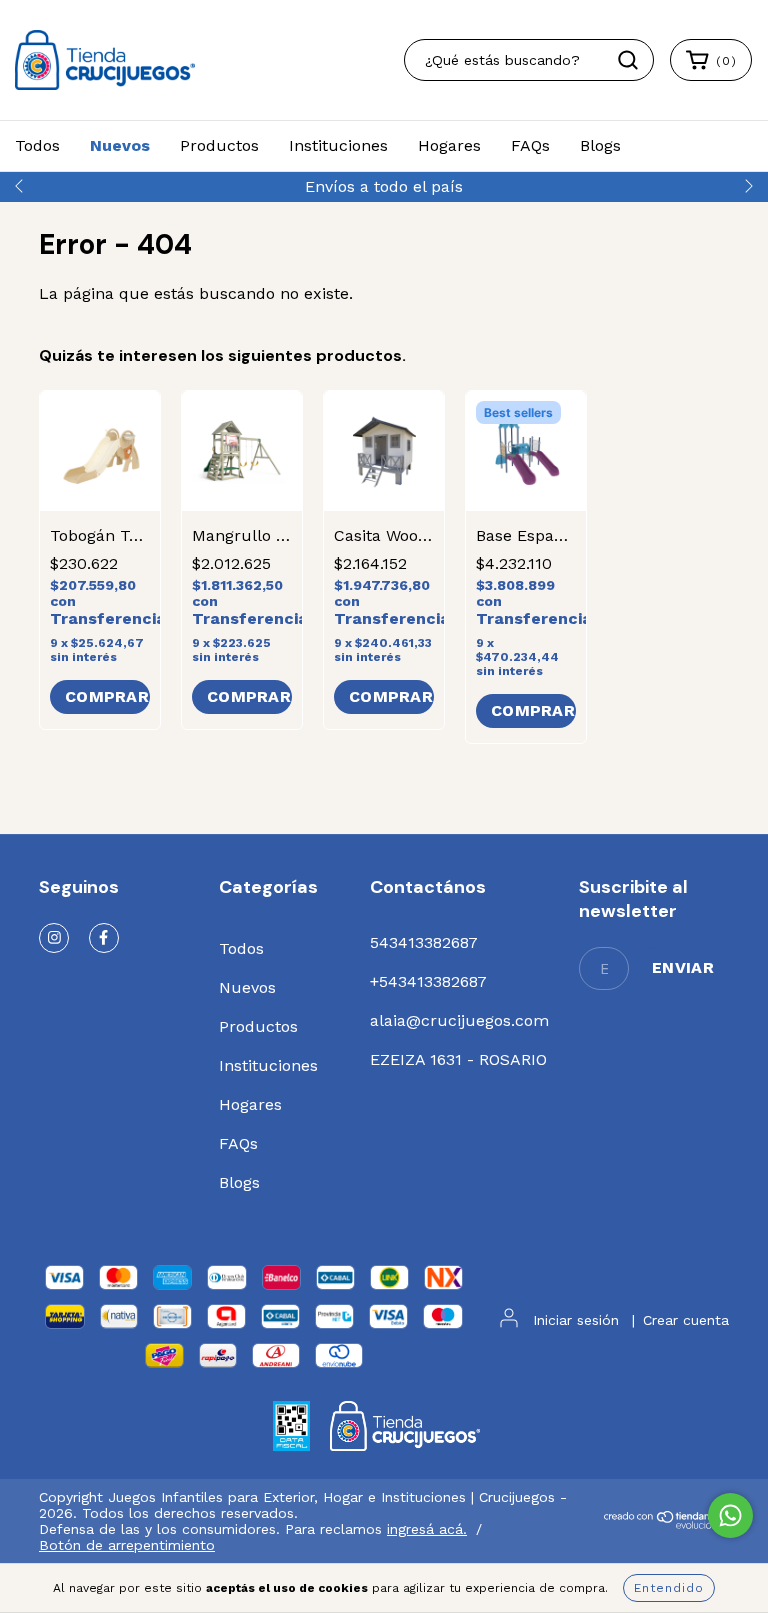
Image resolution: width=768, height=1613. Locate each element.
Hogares (449, 145)
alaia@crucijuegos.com (459, 1020)
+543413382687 (428, 981)
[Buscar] (628, 60)
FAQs (530, 145)
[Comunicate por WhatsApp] (730, 1515)
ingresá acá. (427, 1529)
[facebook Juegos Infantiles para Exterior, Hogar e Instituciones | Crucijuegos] (104, 938)
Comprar (533, 710)
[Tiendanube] (666, 1524)
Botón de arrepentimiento (127, 1545)
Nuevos (120, 145)
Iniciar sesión (576, 1320)
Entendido (669, 1588)
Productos (219, 145)
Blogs (600, 145)
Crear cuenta (686, 1320)
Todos (37, 145)
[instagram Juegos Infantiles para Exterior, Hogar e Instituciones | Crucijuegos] (54, 938)
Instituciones (338, 145)
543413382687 (424, 942)
